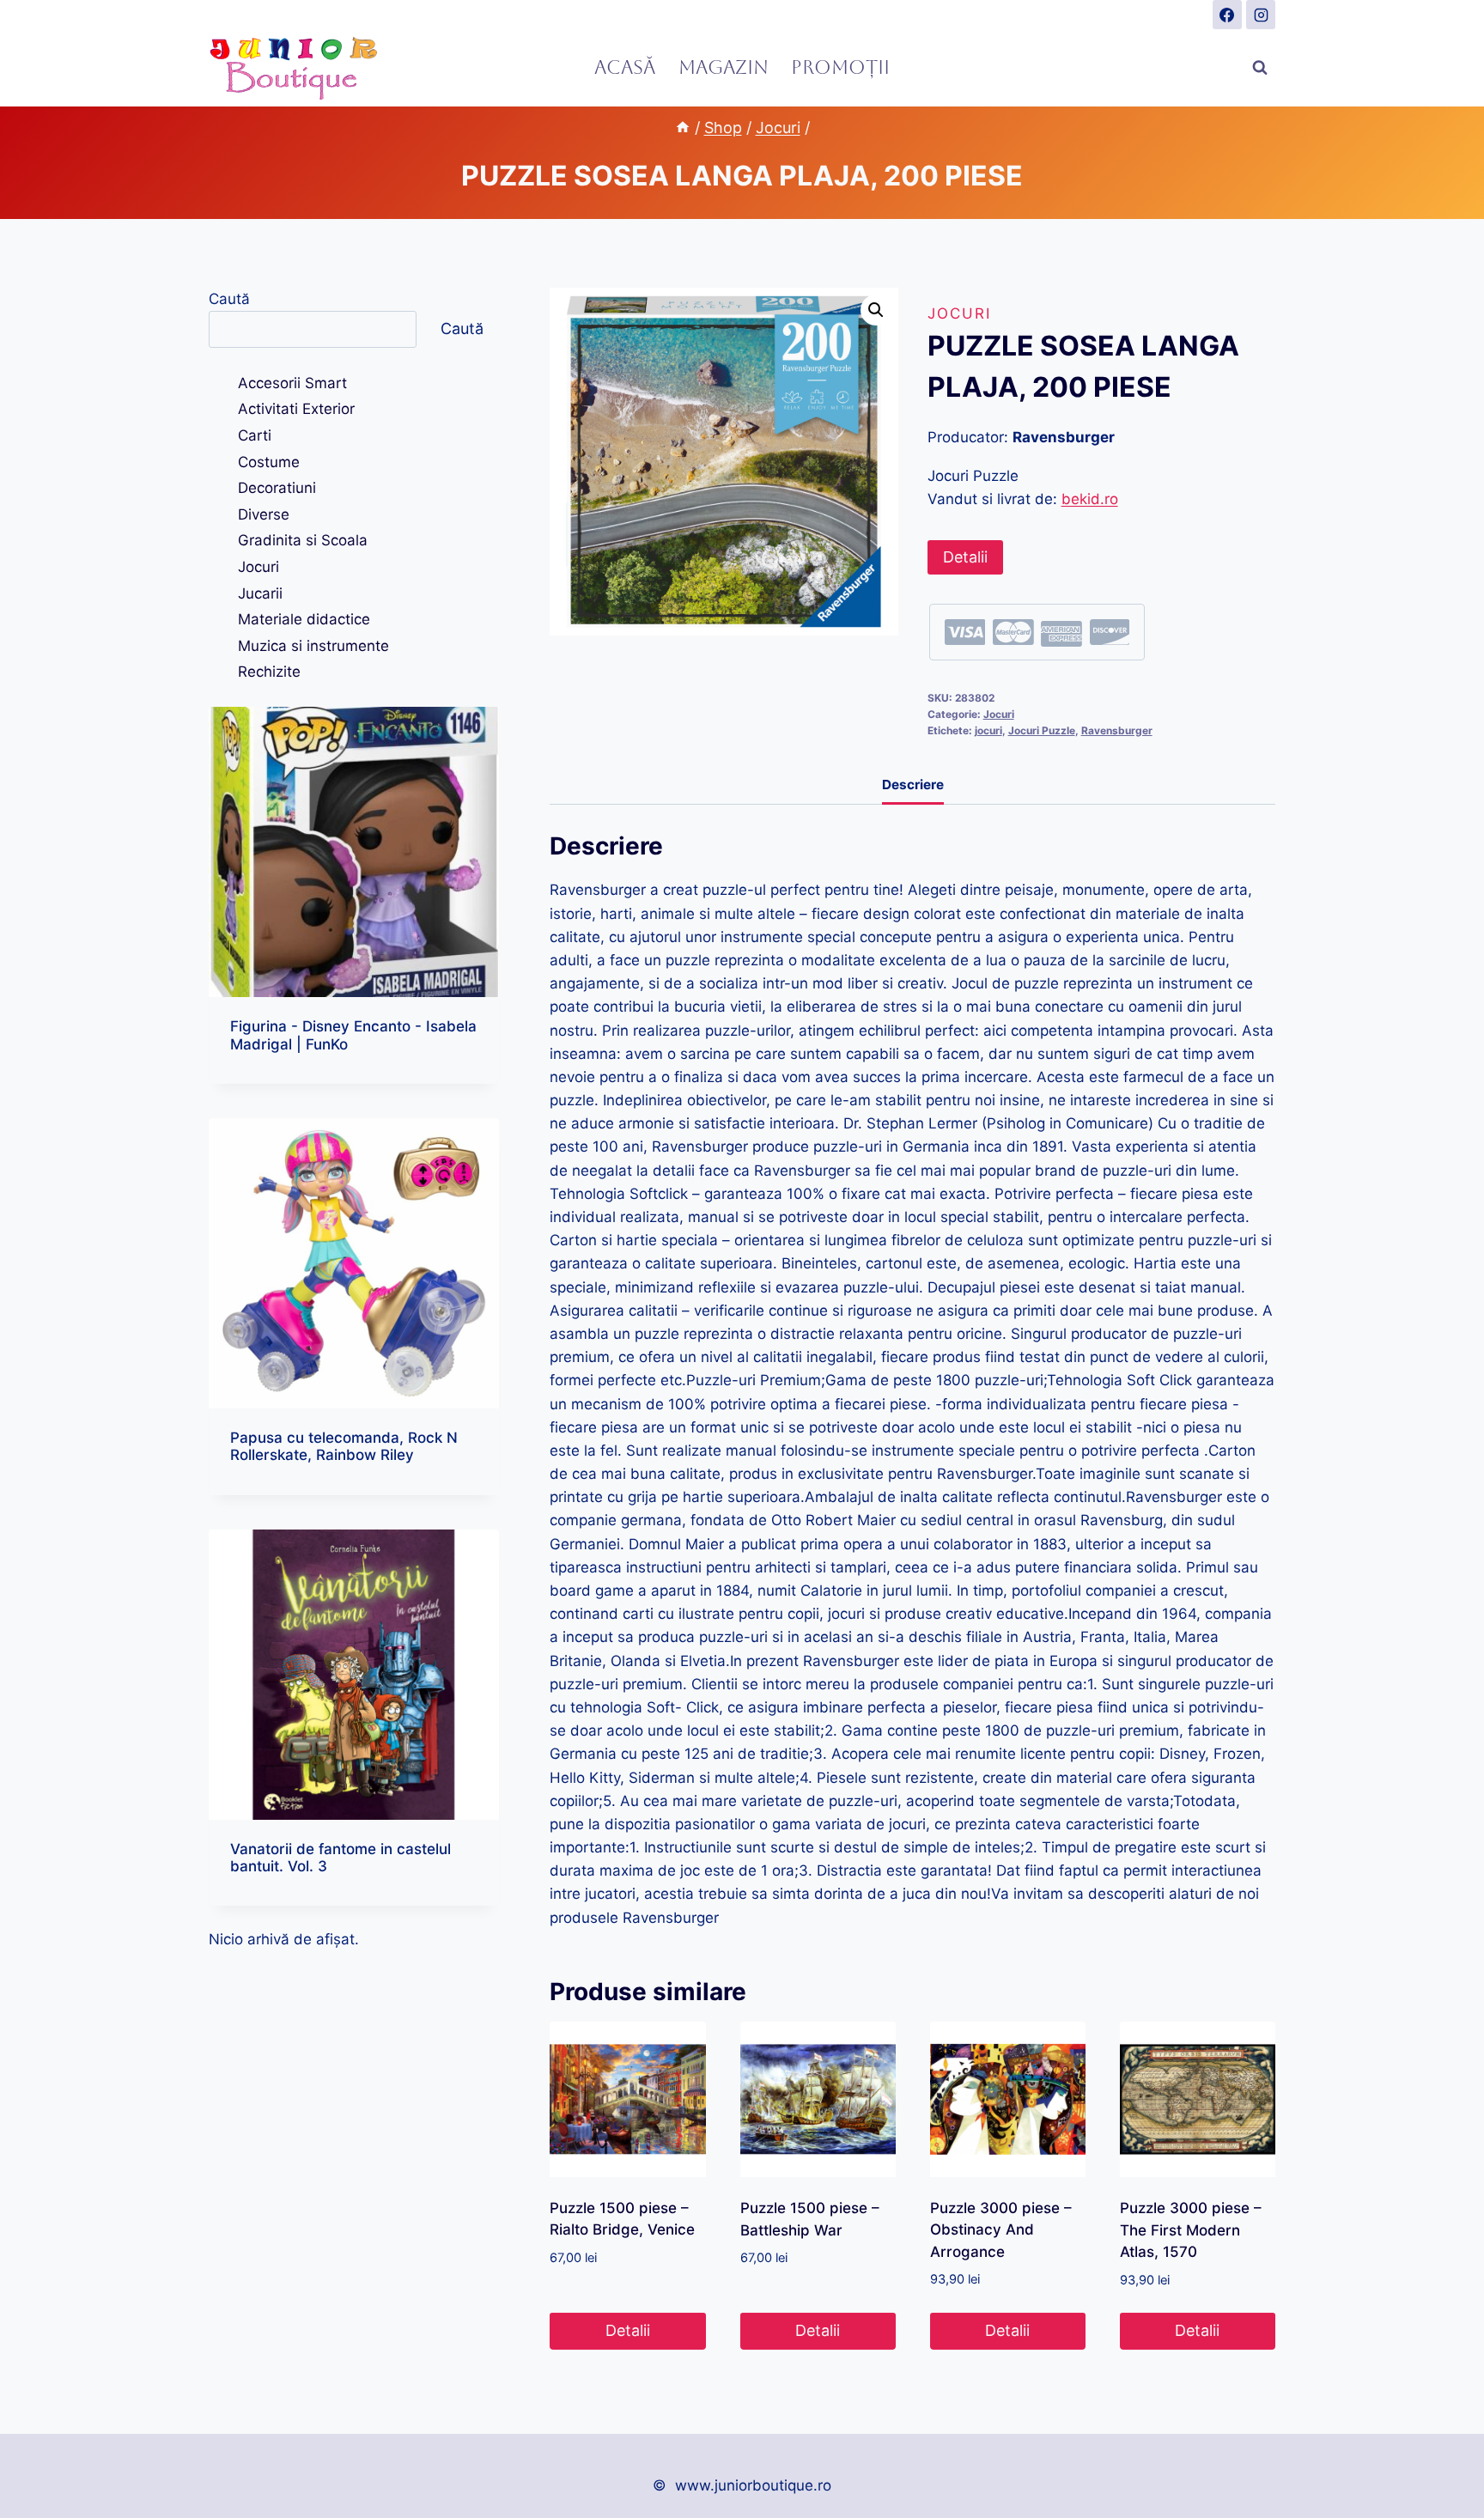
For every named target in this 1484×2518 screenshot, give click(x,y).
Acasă (625, 67)
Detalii (965, 557)
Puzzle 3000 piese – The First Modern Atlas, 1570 (1191, 2230)
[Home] (683, 128)
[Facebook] (1227, 15)
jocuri (988, 730)
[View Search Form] (1260, 68)
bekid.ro (1090, 499)
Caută (229, 299)
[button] (876, 310)
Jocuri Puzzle (1042, 730)
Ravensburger (1117, 730)
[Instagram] (1261, 15)
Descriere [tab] (913, 785)
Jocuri (959, 313)
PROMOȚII (840, 67)
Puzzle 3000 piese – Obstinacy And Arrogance (1001, 2230)
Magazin (724, 67)
